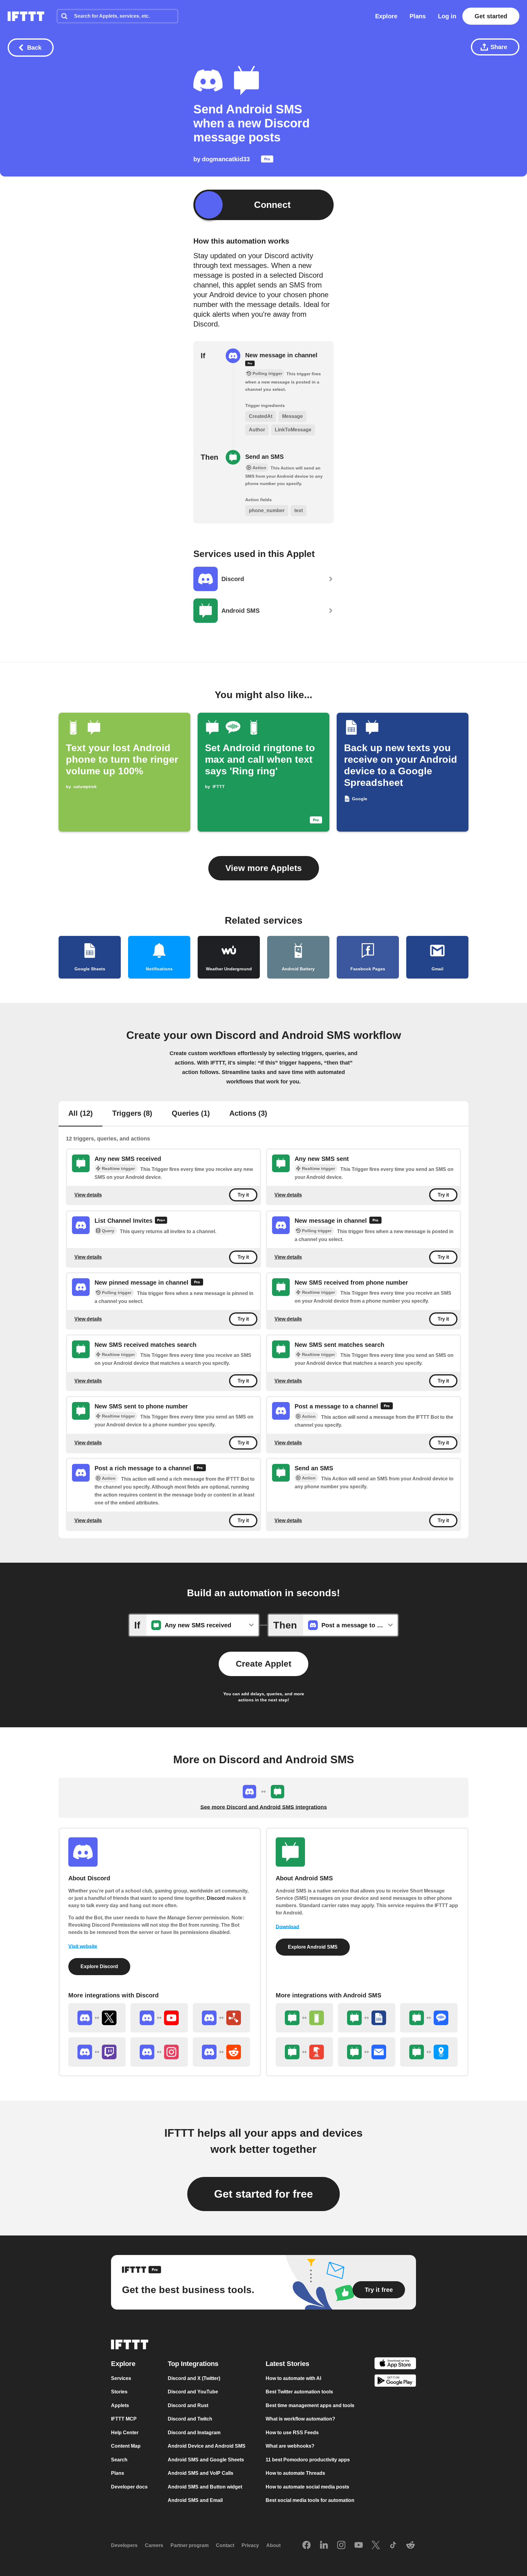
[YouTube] (359, 2546)
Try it (243, 1195)
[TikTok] (393, 2546)
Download (287, 1927)
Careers (154, 2546)
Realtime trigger (118, 1168)
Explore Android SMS (313, 1947)
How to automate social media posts (307, 2487)
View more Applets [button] (264, 868)
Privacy (250, 2546)
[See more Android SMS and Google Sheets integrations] (367, 2018)
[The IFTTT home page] (26, 16)
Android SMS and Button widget (205, 2487)
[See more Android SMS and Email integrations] (367, 2052)
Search (119, 2460)
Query (108, 1231)
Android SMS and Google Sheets (206, 2460)
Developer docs (129, 2487)
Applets (120, 2405)
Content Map (126, 2446)
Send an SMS (264, 457)
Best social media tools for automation (310, 2501)
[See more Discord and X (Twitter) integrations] (97, 2018)
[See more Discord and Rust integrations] (221, 2018)
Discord (216, 1898)
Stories (119, 2392)
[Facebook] (307, 2546)
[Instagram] (341, 2546)
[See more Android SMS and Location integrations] (429, 2052)
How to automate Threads (295, 2473)
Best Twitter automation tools (299, 2392)
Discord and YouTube (193, 2392)
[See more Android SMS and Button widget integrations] (304, 2052)
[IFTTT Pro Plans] (267, 160)
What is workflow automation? (300, 2419)
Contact (225, 2546)
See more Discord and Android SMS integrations (264, 1807)
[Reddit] (410, 2546)
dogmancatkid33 (226, 159)
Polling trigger (317, 1231)
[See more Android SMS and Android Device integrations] (304, 2018)
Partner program (190, 2546)
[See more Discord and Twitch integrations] (97, 2052)
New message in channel (281, 355)
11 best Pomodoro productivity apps (308, 2460)
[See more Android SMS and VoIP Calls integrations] (429, 2018)
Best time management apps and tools (310, 2405)
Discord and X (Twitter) (194, 2378)
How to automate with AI (293, 2378)
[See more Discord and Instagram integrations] (159, 2052)
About (273, 2546)
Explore (386, 16)
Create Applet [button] (263, 1664)
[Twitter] (376, 2546)
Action (309, 1416)
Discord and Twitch (190, 2419)
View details (88, 1195)
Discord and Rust (188, 2405)
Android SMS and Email (195, 2501)
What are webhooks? (290, 2446)
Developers (124, 2546)
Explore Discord (99, 1966)
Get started (491, 16)
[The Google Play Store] (395, 2382)
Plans (418, 16)
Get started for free (263, 2194)
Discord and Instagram (194, 2433)
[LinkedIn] (324, 2546)
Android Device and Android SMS (207, 2446)
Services (121, 2378)
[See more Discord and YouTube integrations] (159, 2018)
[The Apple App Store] (395, 2364)
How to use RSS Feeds (292, 2433)
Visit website (83, 1946)
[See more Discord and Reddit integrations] (221, 2052)
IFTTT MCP (124, 2419)
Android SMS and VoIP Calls (201, 2473)
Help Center (125, 2433)
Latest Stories (287, 2364)
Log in (447, 16)
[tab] (81, 1114)
